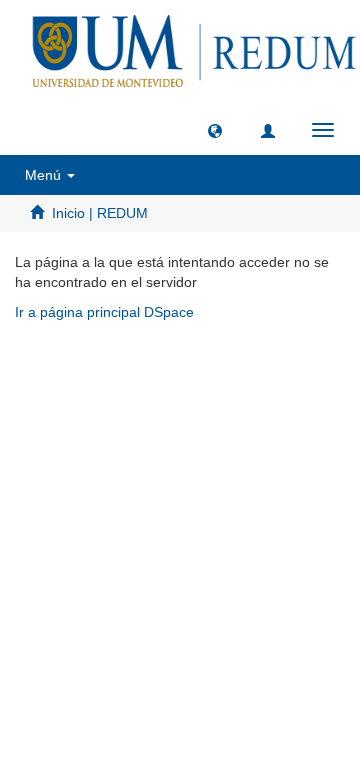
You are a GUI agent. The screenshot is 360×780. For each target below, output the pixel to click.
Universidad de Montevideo (139, 370)
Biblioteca (286, 370)
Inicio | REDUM (100, 213)
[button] (215, 130)
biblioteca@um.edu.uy (185, 417)
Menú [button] (45, 175)
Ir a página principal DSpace (104, 312)
